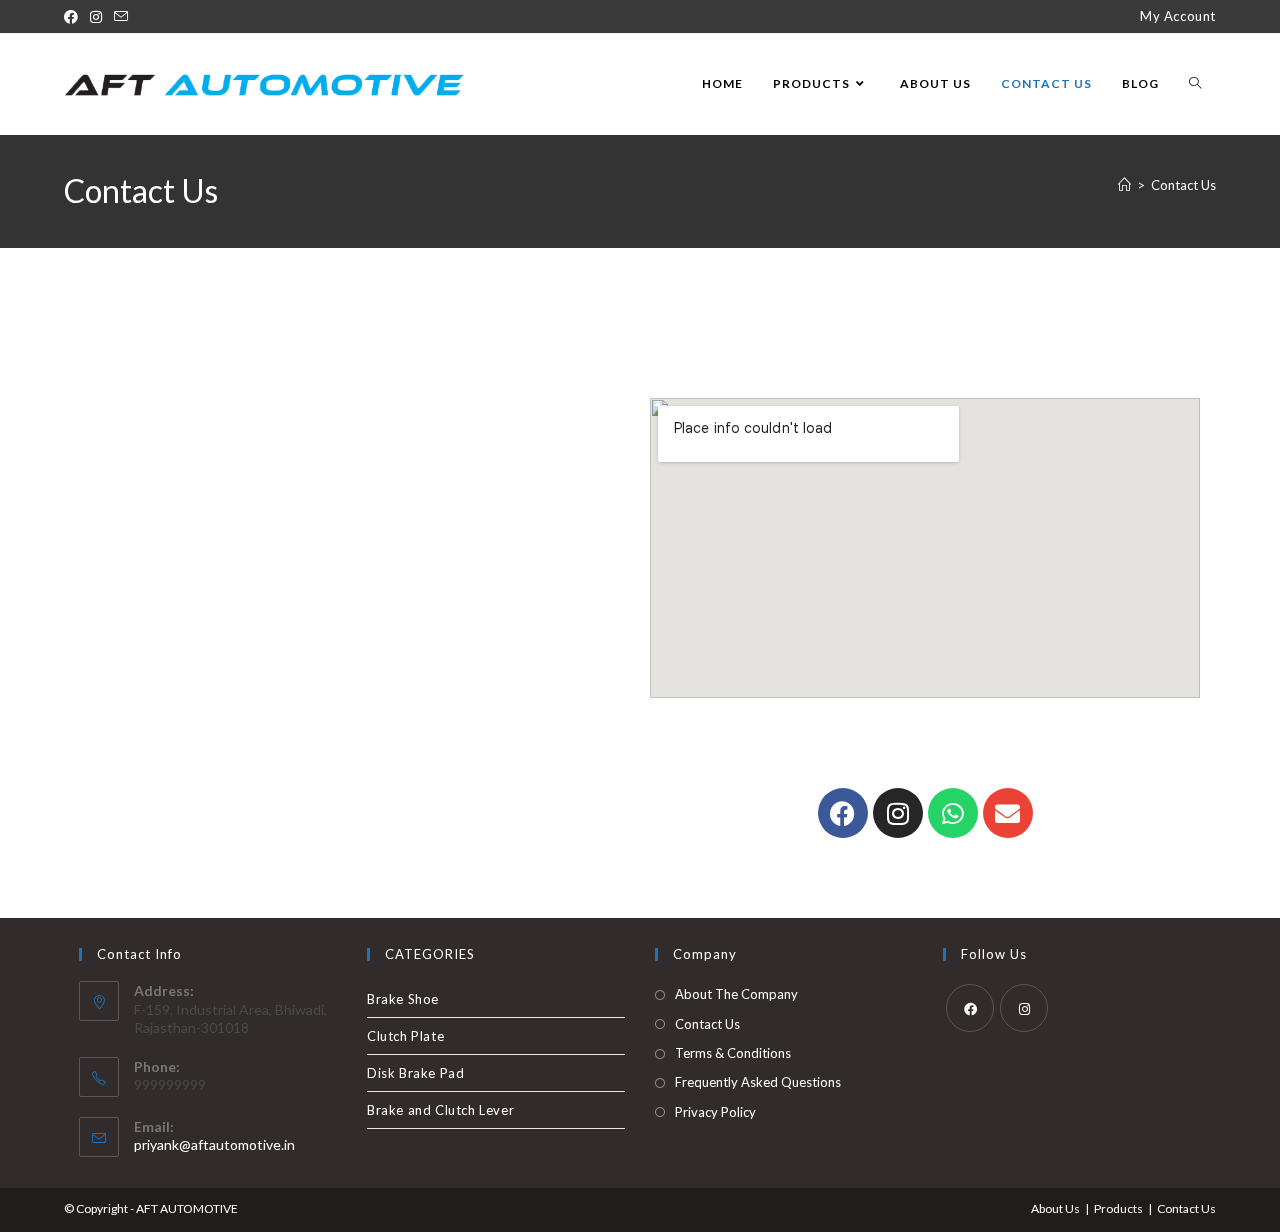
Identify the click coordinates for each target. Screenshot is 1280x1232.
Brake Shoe (403, 999)
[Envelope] (1008, 813)
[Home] (1124, 185)
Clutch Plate (405, 1036)
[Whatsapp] (953, 813)
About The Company (736, 994)
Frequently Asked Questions (758, 1082)
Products (1118, 1208)
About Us (1055, 1208)
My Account (1178, 16)
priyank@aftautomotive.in (214, 1144)
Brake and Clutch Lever (440, 1110)
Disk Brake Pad (415, 1073)
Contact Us (1183, 185)
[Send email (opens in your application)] (121, 17)
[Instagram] (96, 17)
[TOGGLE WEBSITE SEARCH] (1195, 84)
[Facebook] (74, 17)
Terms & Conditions (733, 1053)
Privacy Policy (715, 1112)
